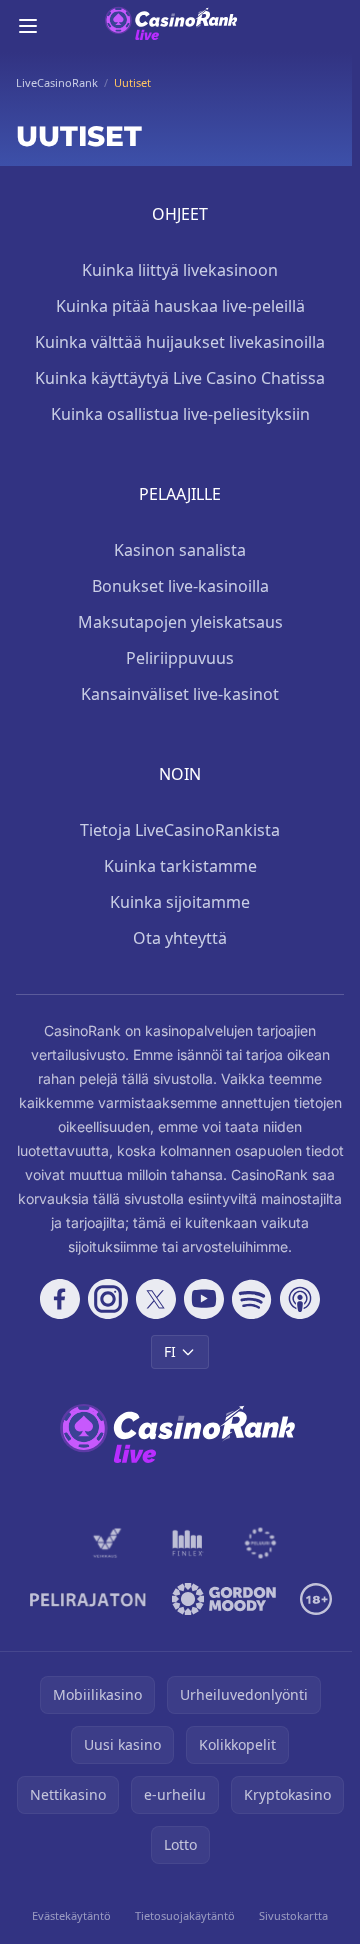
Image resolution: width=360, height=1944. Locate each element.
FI (170, 1351)
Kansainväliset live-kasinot (180, 694)
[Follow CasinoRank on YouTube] (204, 1299)
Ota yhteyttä (180, 938)
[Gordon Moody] (224, 1599)
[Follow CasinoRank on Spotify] (252, 1299)
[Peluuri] (260, 1543)
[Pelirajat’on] (88, 1599)
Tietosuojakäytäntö (185, 1915)
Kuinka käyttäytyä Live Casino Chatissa (180, 378)
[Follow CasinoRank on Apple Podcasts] (300, 1299)
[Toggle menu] (28, 26)
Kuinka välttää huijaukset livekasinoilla (180, 342)
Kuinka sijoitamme (180, 902)
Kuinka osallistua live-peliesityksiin (180, 414)
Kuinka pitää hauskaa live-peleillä (180, 306)
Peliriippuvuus (180, 658)
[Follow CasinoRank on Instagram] (108, 1299)
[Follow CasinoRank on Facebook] (60, 1299)
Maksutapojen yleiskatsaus (180, 622)
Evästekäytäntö (71, 1915)
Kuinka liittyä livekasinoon (180, 270)
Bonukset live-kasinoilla (180, 586)
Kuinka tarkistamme (180, 866)
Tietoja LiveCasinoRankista (180, 830)
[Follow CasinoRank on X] (156, 1299)
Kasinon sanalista (180, 550)
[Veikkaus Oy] (107, 1543)
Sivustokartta (293, 1915)
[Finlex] (188, 1543)
